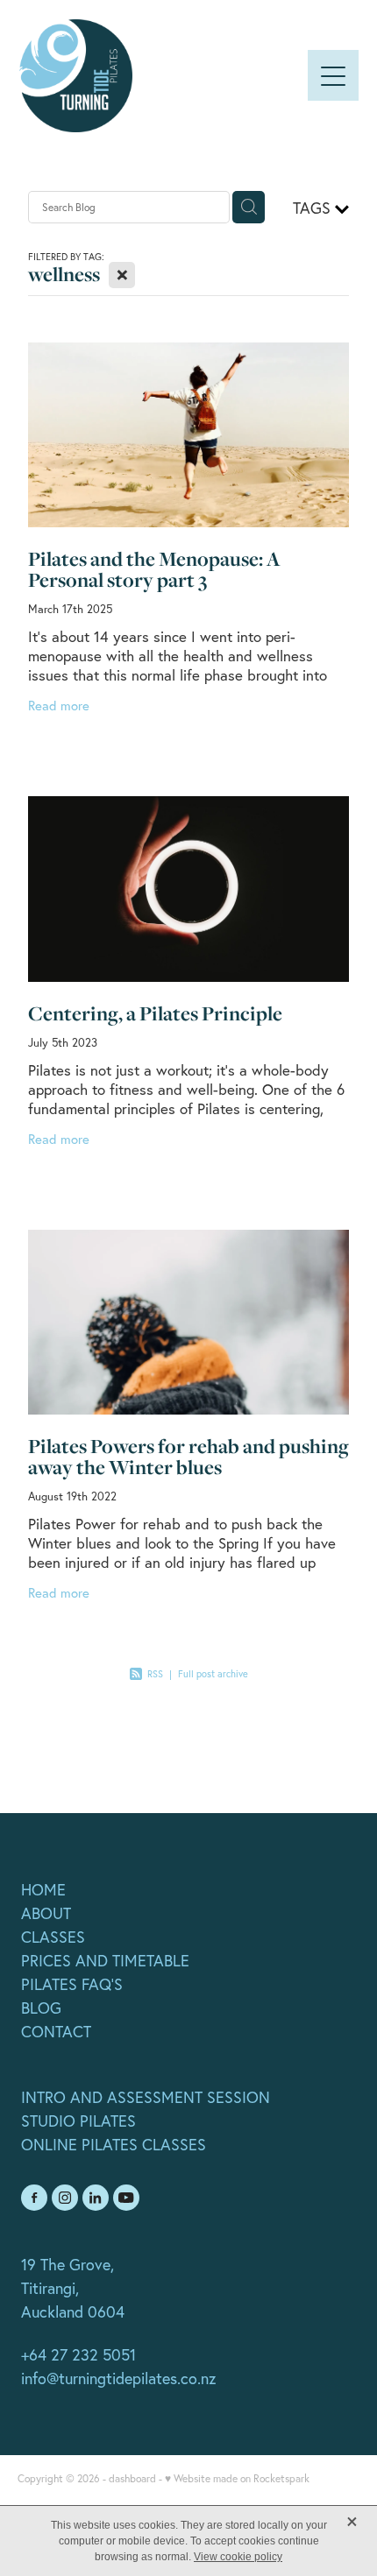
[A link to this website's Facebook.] (34, 2198)
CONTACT (56, 2032)
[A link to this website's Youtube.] (126, 2198)
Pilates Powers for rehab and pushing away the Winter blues (188, 1457)
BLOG (41, 2008)
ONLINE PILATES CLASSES (114, 2145)
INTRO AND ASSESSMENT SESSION (146, 2097)
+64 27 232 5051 (78, 2355)
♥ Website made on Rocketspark (237, 2478)
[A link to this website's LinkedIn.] (96, 2198)
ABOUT (46, 1913)
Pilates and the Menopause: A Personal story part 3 (154, 569)
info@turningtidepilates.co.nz (118, 2378)
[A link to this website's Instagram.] (65, 2198)
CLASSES (53, 1937)
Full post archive (213, 1674)
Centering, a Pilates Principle (155, 1013)
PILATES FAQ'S (72, 1984)
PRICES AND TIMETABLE (105, 1961)
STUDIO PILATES (78, 2121)
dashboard (132, 2478)
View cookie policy (238, 2557)
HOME (43, 1890)
